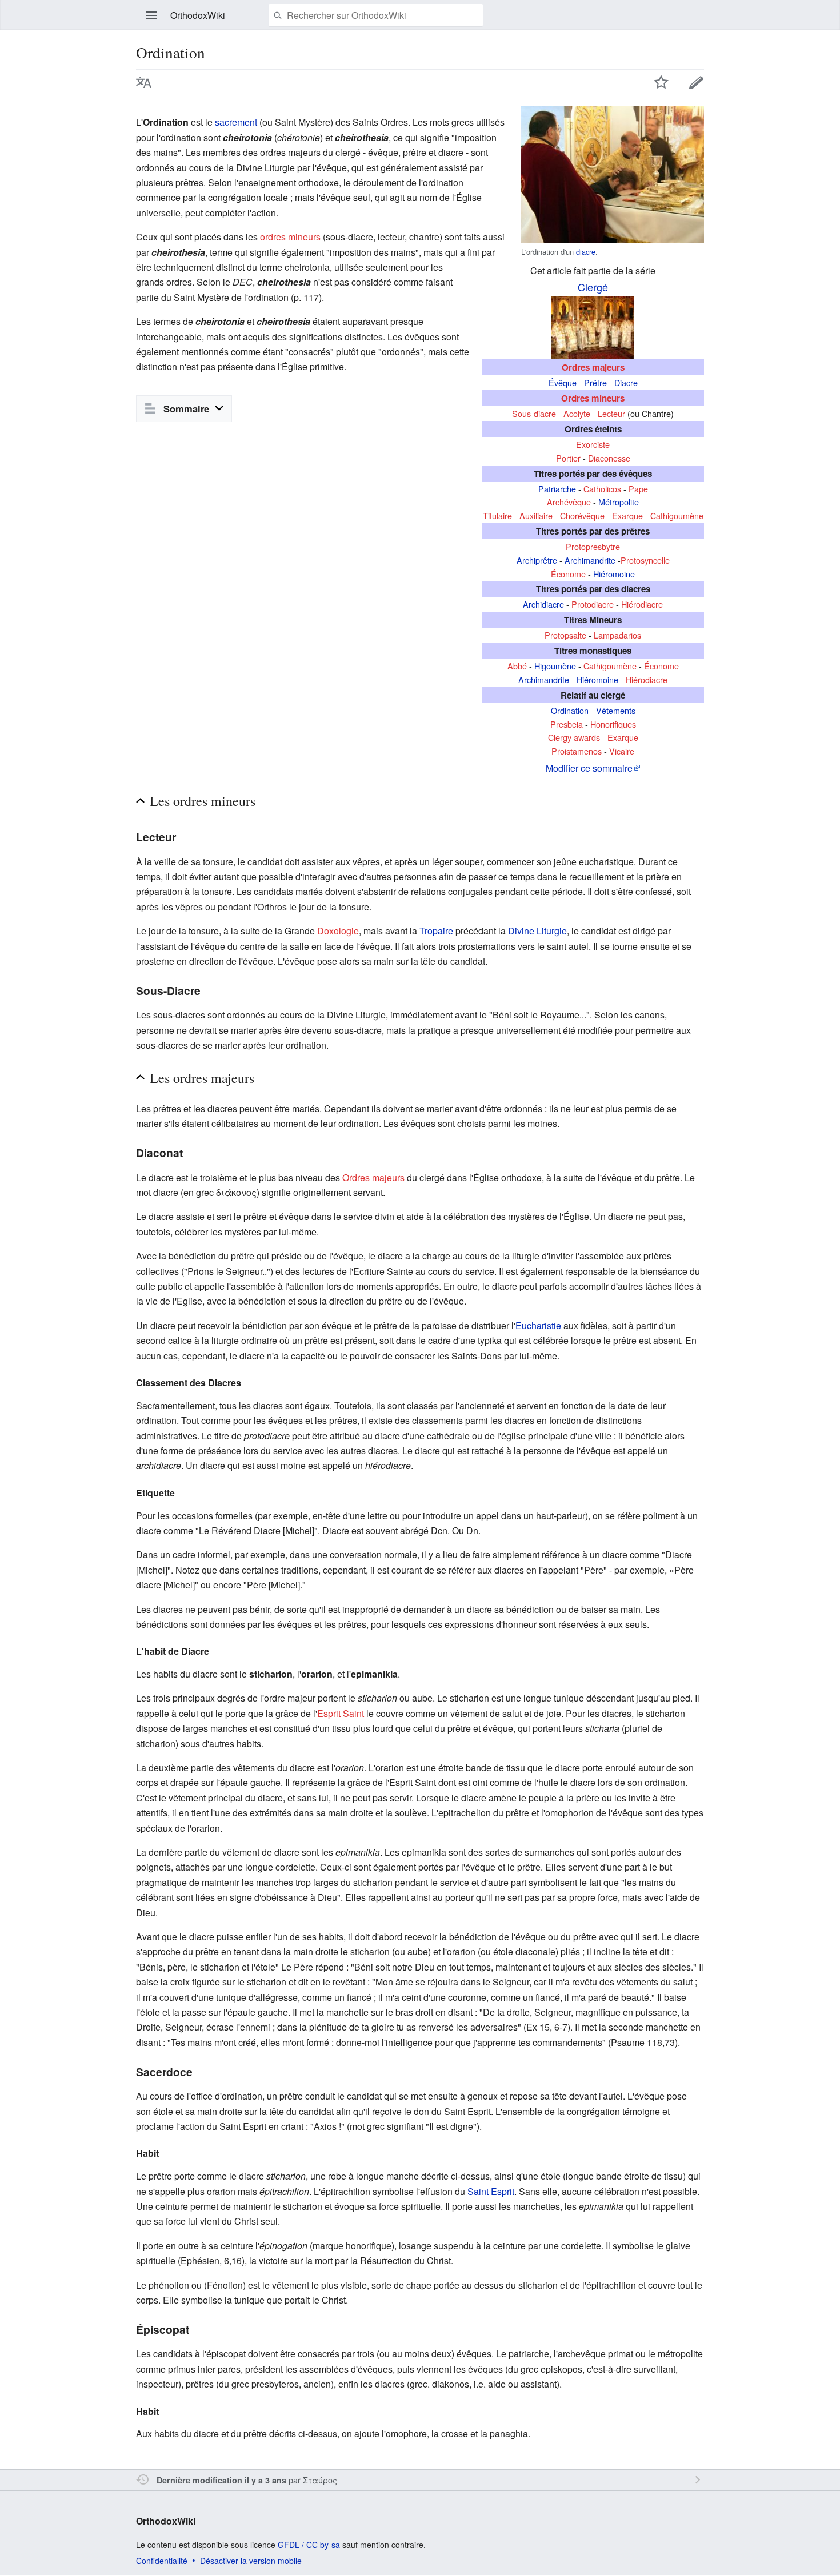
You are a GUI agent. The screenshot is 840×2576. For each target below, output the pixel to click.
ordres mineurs (290, 237)
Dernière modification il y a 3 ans (221, 2480)
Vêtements (616, 710)
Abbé (517, 666)
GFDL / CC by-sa (309, 2545)
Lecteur (611, 413)
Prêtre (595, 382)
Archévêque (569, 502)
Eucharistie (538, 1325)
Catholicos (602, 489)
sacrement (236, 122)
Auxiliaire (536, 515)
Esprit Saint (341, 1713)
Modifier (697, 82)
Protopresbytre (593, 546)
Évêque (563, 382)
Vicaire (622, 751)
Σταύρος (320, 2480)
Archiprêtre (537, 560)
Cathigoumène (677, 515)
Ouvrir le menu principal (151, 15)
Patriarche (557, 489)
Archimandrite (590, 560)
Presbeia (567, 724)
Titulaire (497, 515)
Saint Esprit (491, 2191)
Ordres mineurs (593, 398)
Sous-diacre (534, 413)
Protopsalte (565, 635)
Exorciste (593, 444)
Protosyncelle (645, 560)
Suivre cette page (661, 82)
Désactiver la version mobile (251, 2561)
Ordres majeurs (593, 367)
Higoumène (555, 666)
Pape (638, 489)
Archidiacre (543, 604)
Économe (568, 574)
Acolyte (577, 413)
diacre (586, 252)
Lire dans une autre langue (144, 82)
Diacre (626, 382)
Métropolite (619, 502)
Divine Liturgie (537, 931)
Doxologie (338, 931)
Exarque (627, 515)
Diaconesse (609, 458)
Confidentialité (162, 2561)
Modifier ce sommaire (589, 768)
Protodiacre (593, 604)
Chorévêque (582, 515)
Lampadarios (617, 635)
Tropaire (436, 931)
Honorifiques (613, 724)
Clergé (593, 287)
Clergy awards (574, 737)
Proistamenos (577, 751)
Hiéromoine (614, 574)
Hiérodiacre (642, 604)
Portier (568, 458)
